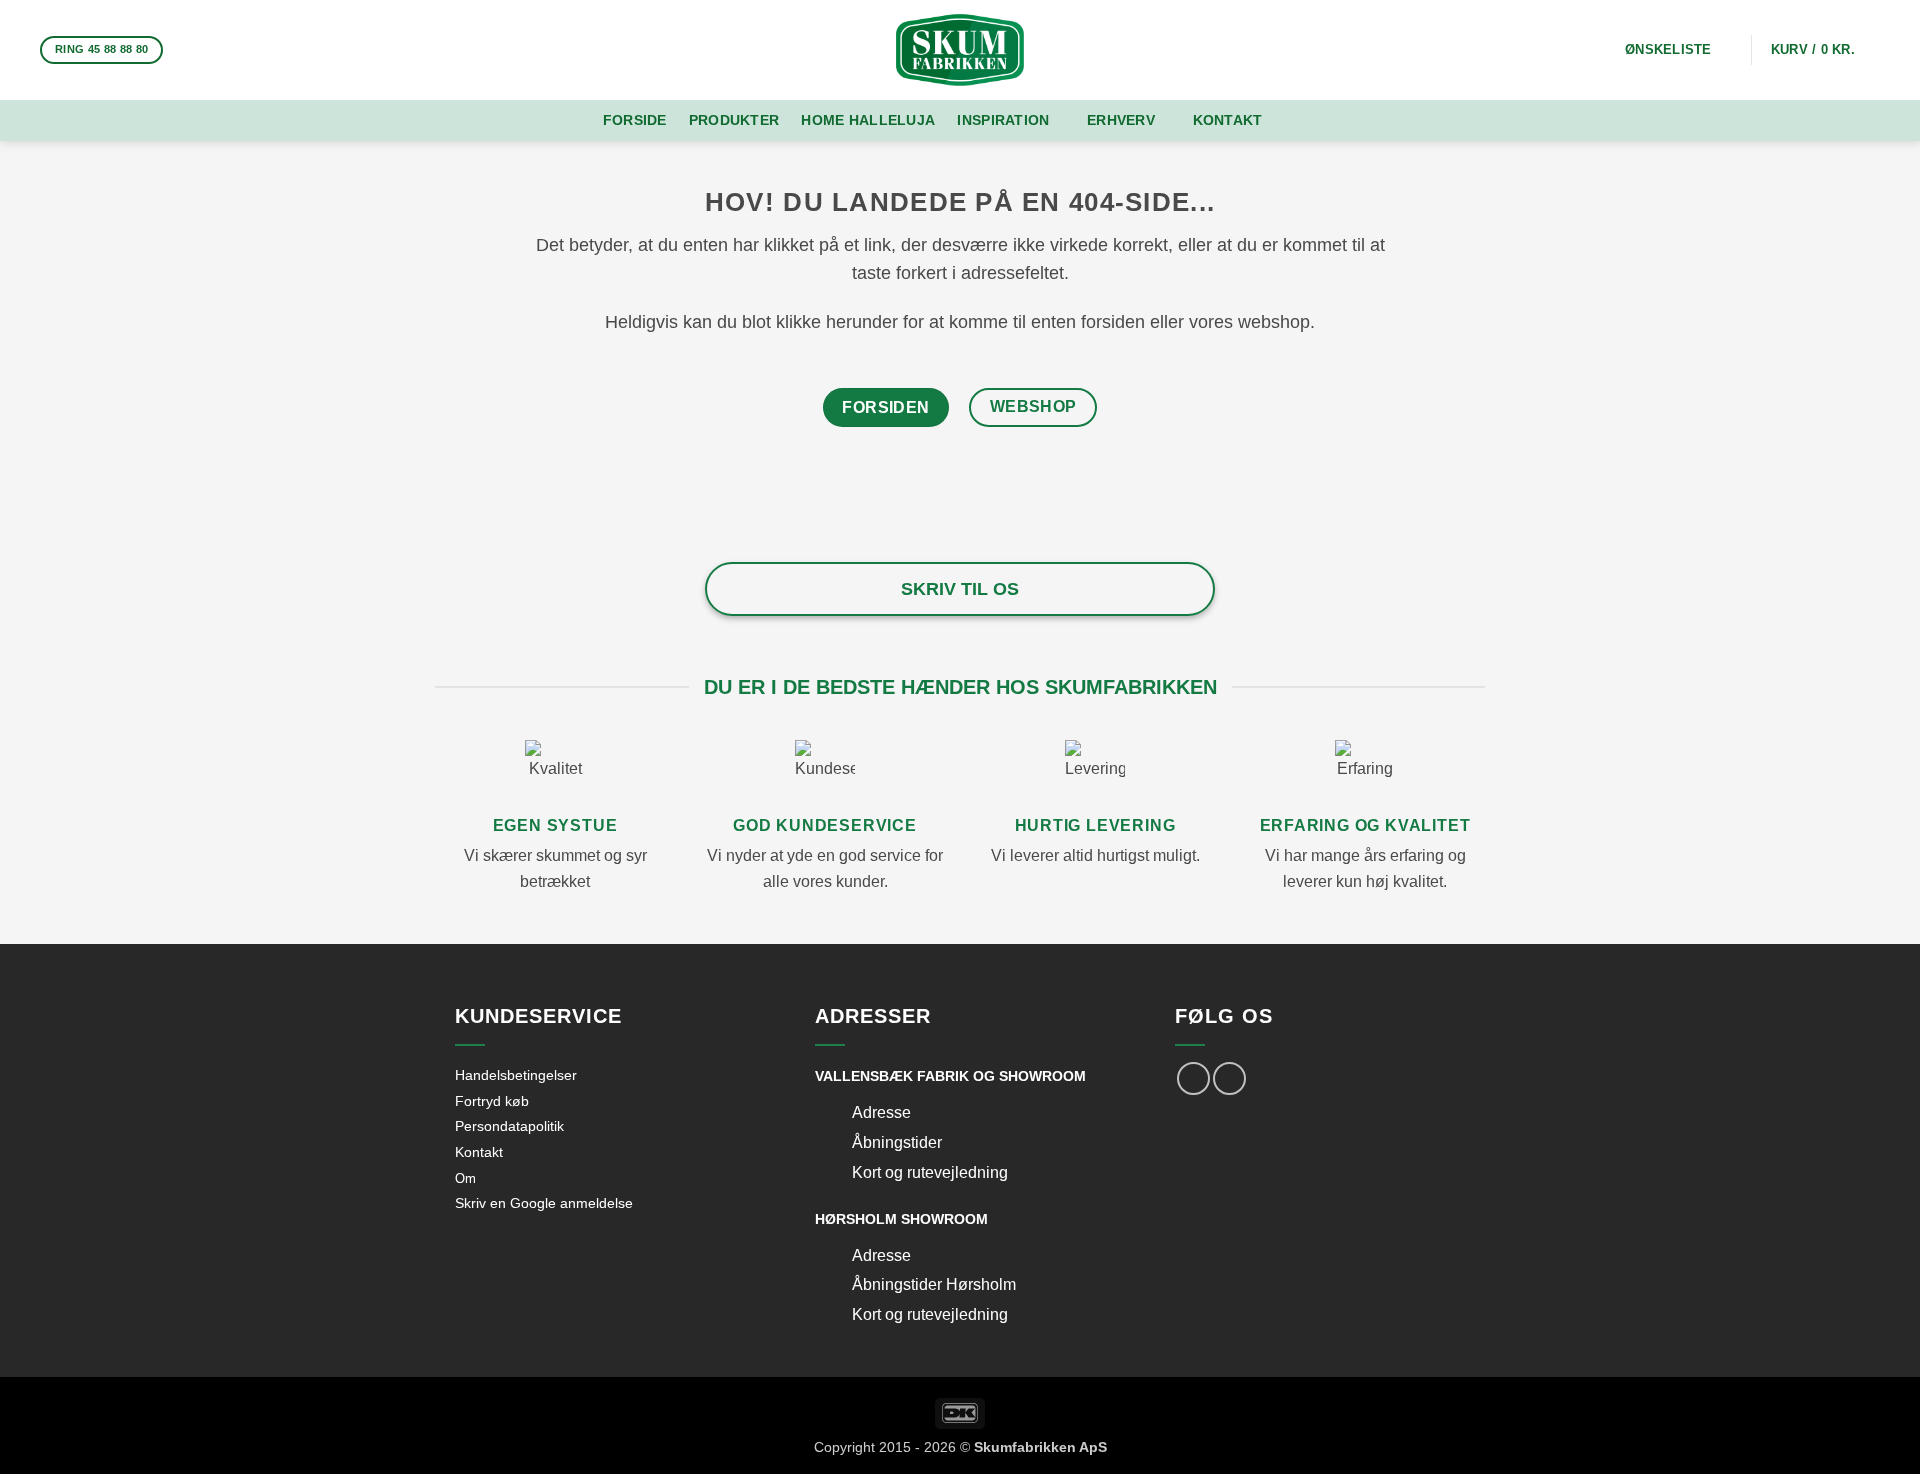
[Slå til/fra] (833, 1114)
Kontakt (1228, 120)
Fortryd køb (492, 1101)
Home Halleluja (868, 120)
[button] (1825, 50)
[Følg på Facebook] (187, 50)
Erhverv (1121, 120)
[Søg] (1308, 120)
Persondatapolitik (509, 1126)
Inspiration (1003, 120)
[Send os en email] (239, 50)
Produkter (734, 120)
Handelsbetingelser (516, 1075)
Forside (635, 120)
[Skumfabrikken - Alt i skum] (960, 50)
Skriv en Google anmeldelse (544, 1203)
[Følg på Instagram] (213, 50)
